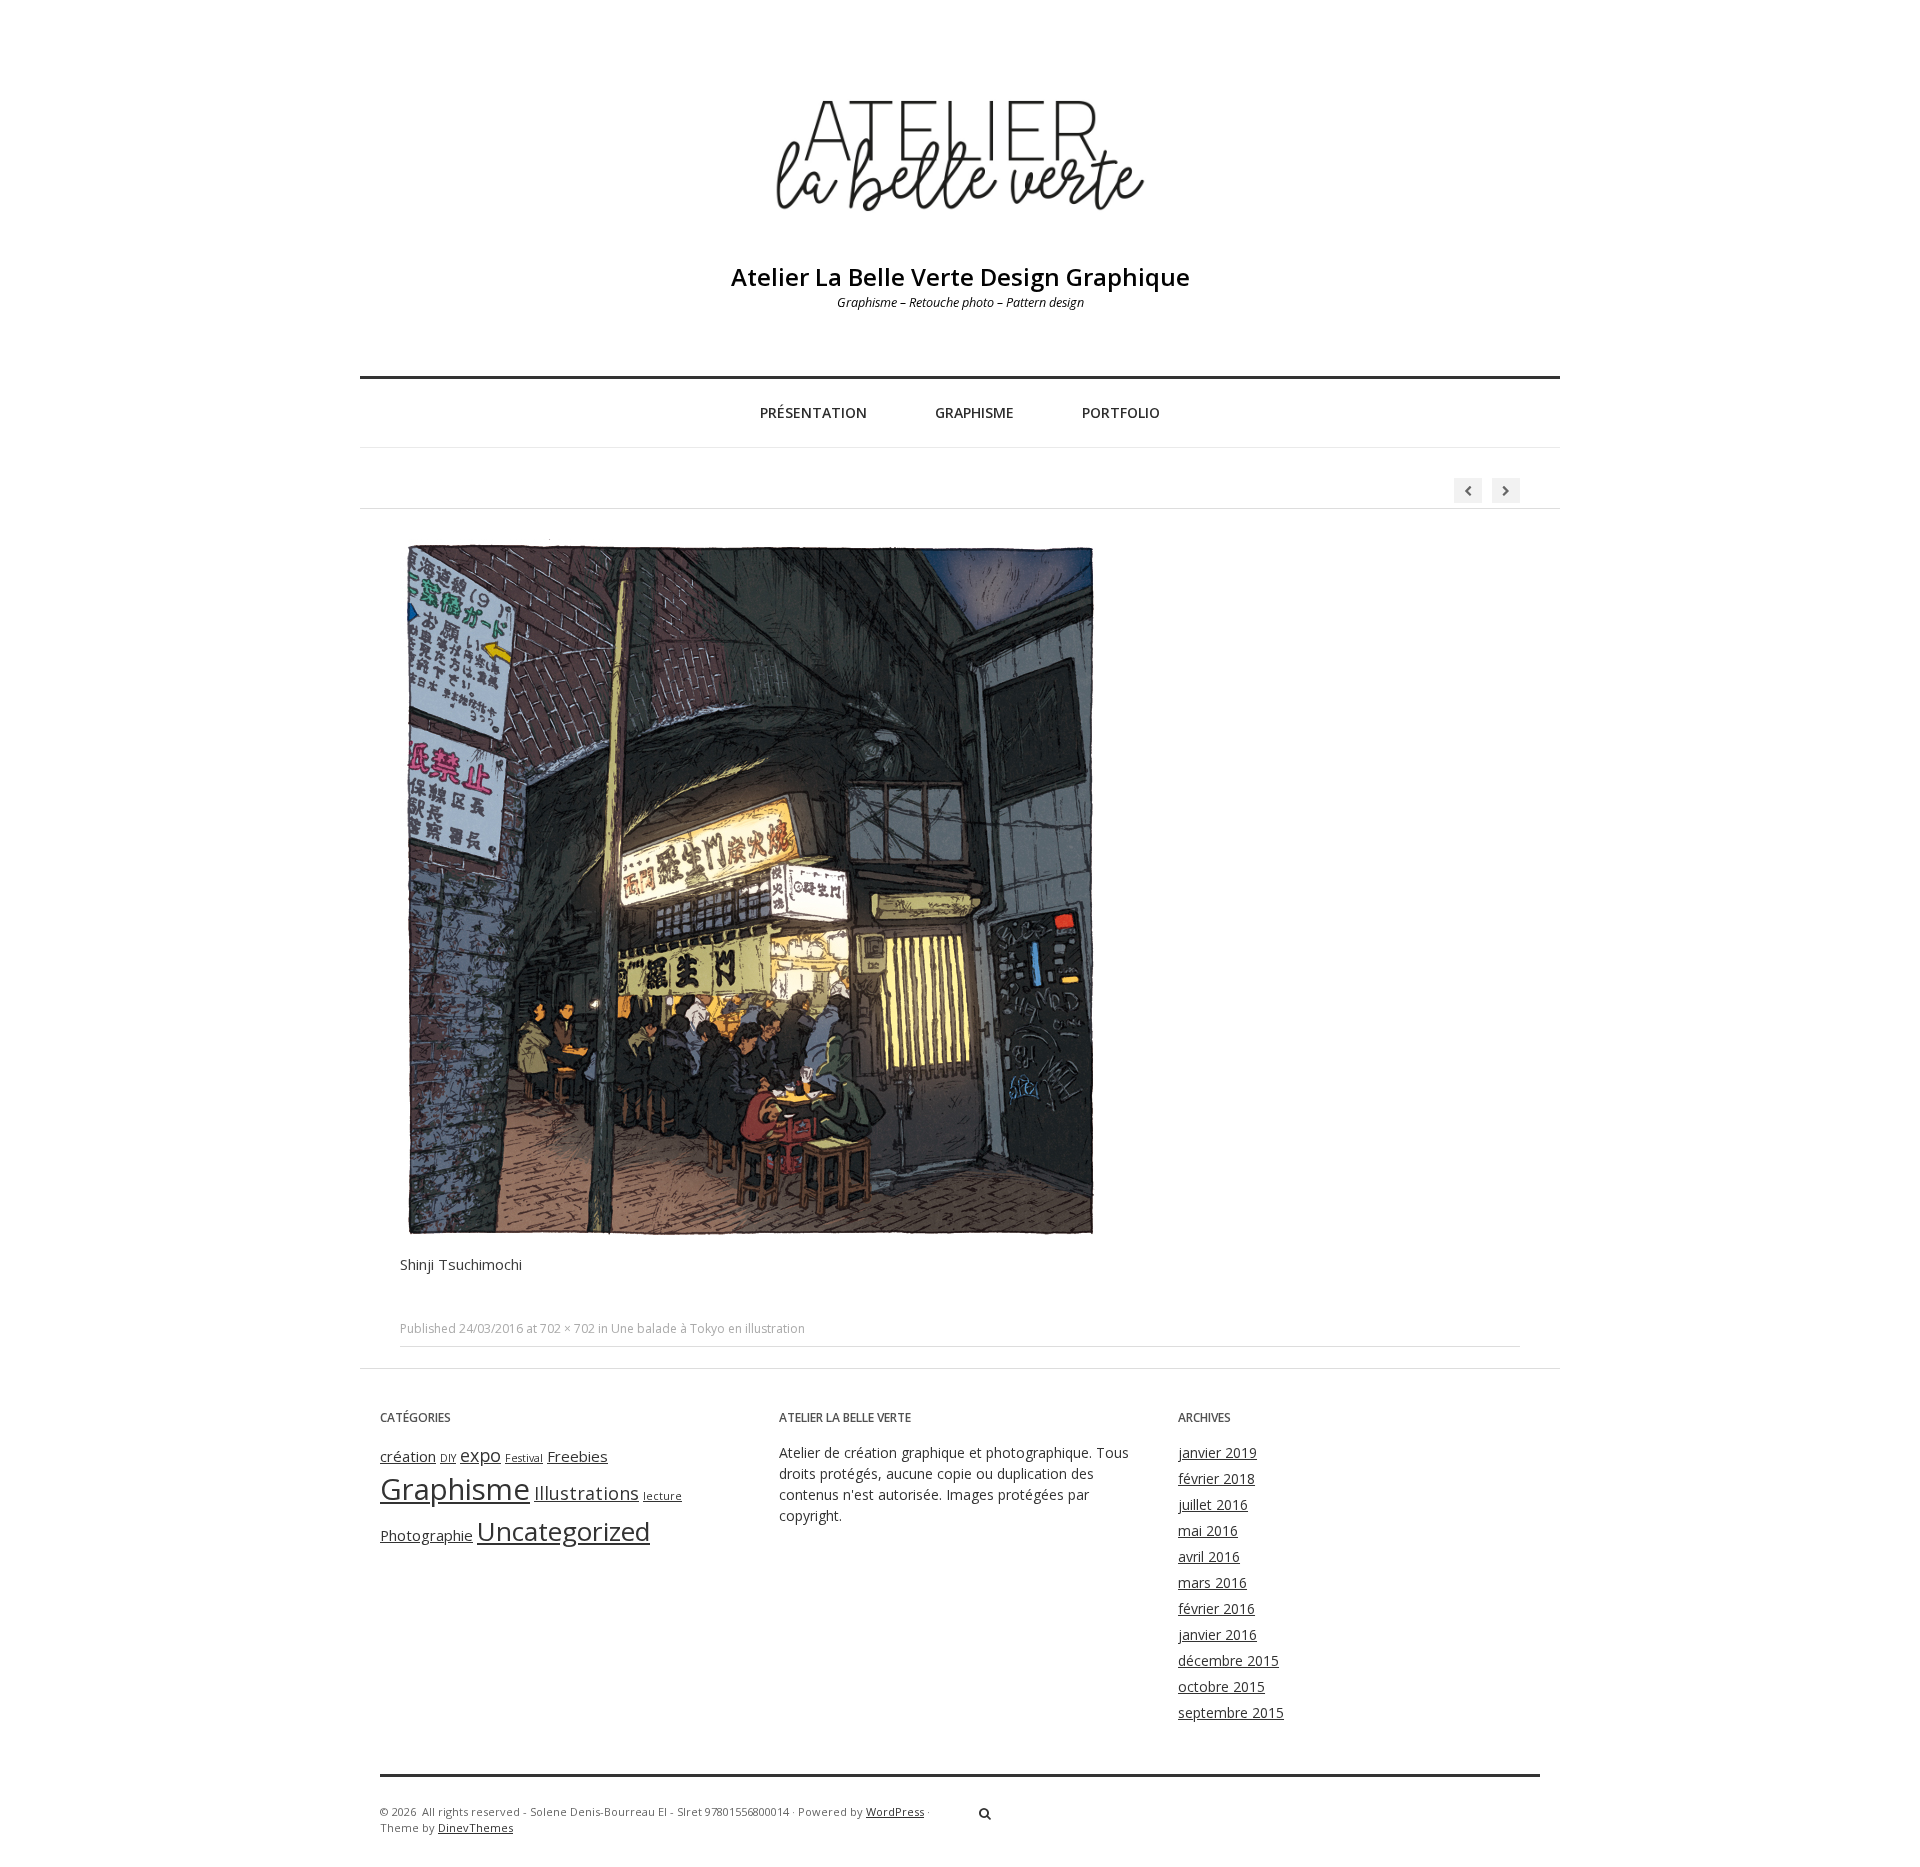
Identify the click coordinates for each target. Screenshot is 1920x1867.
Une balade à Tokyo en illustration (708, 1328)
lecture (662, 1496)
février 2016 (1216, 1608)
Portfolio (1121, 412)
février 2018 (1216, 1478)
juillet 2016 (1213, 1504)
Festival (524, 1458)
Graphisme (974, 412)
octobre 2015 (1221, 1686)
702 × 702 (567, 1328)
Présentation (813, 412)
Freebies (577, 1456)
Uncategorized (563, 1531)
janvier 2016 (1217, 1634)
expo (480, 1455)
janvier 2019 (1217, 1452)
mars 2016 (1212, 1582)
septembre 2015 (1231, 1712)
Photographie (426, 1535)
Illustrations (586, 1493)
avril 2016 (1209, 1556)
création (408, 1456)
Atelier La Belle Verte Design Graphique (960, 276)
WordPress (895, 1811)
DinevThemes (475, 1827)
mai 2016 (1208, 1530)
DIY (448, 1458)
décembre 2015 (1228, 1660)
